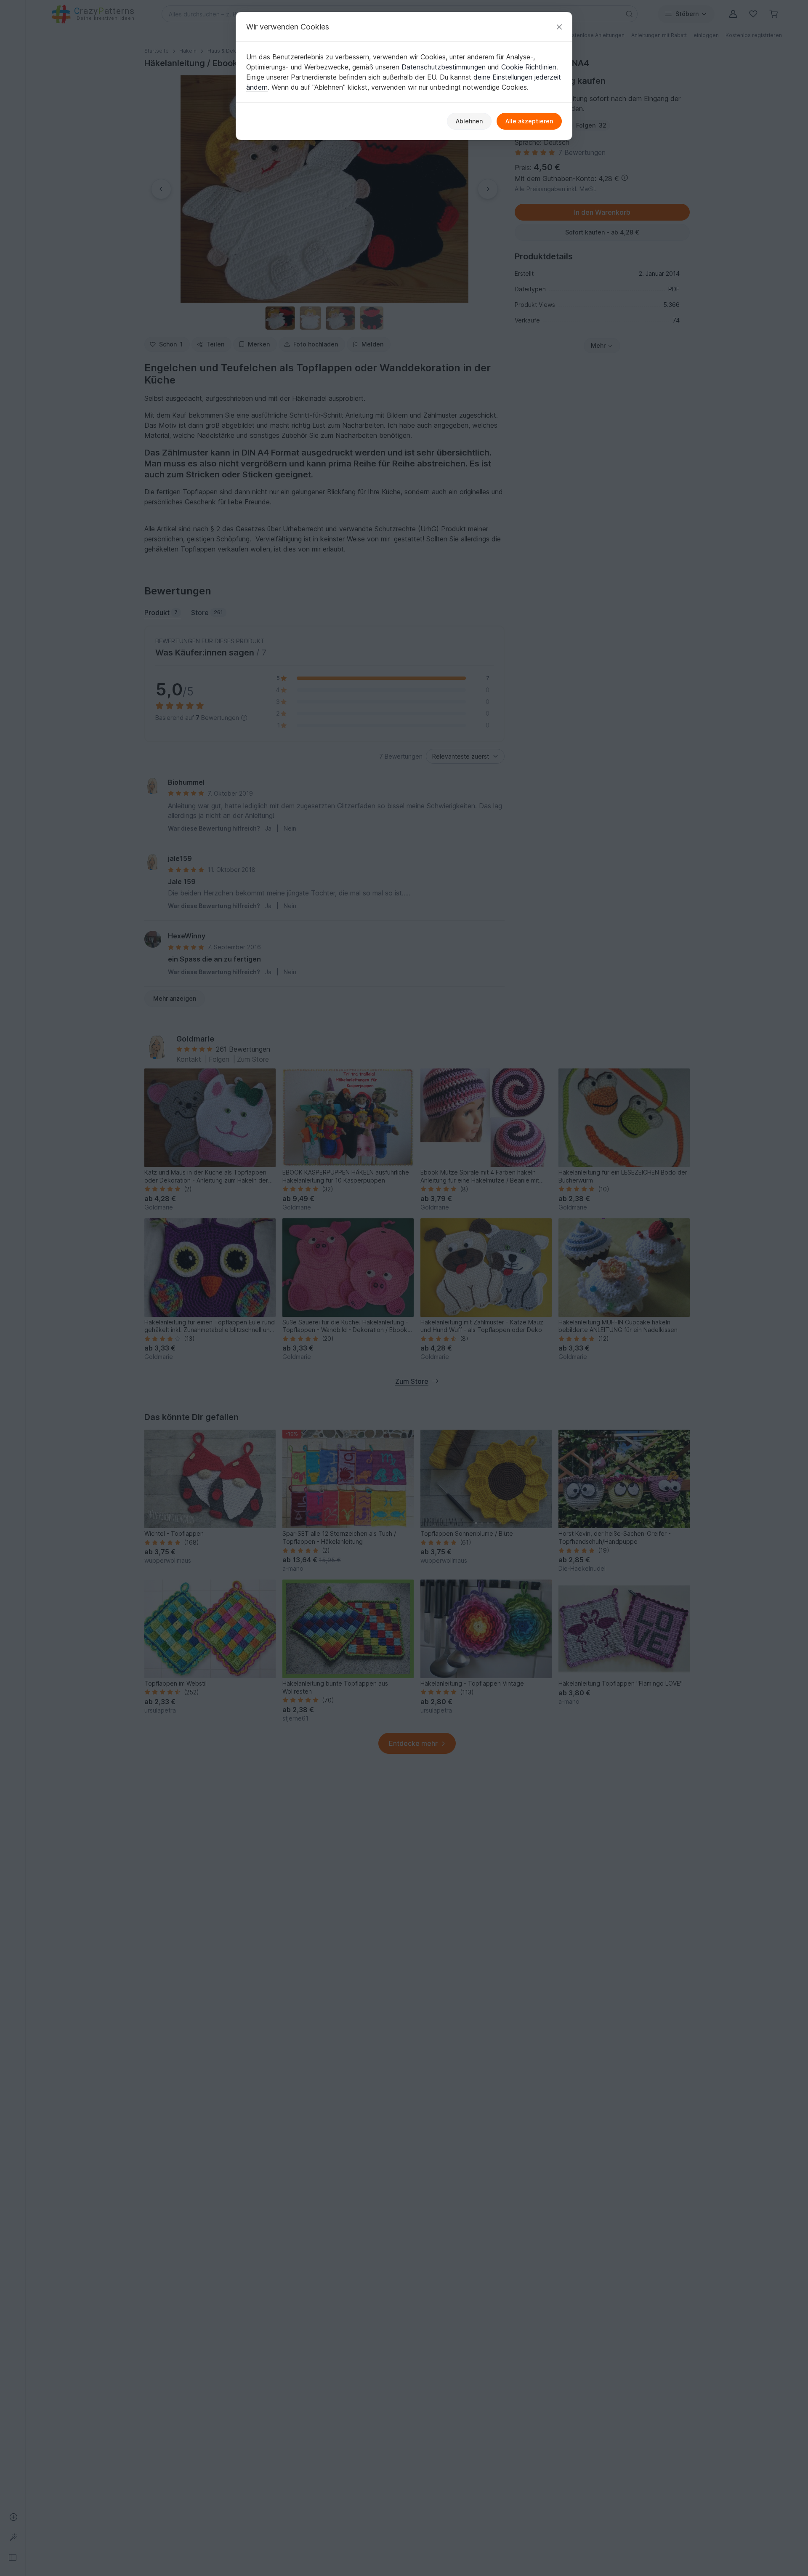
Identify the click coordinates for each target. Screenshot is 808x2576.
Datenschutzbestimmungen (444, 67)
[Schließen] (559, 27)
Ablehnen (469, 121)
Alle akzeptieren (529, 121)
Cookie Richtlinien (529, 67)
